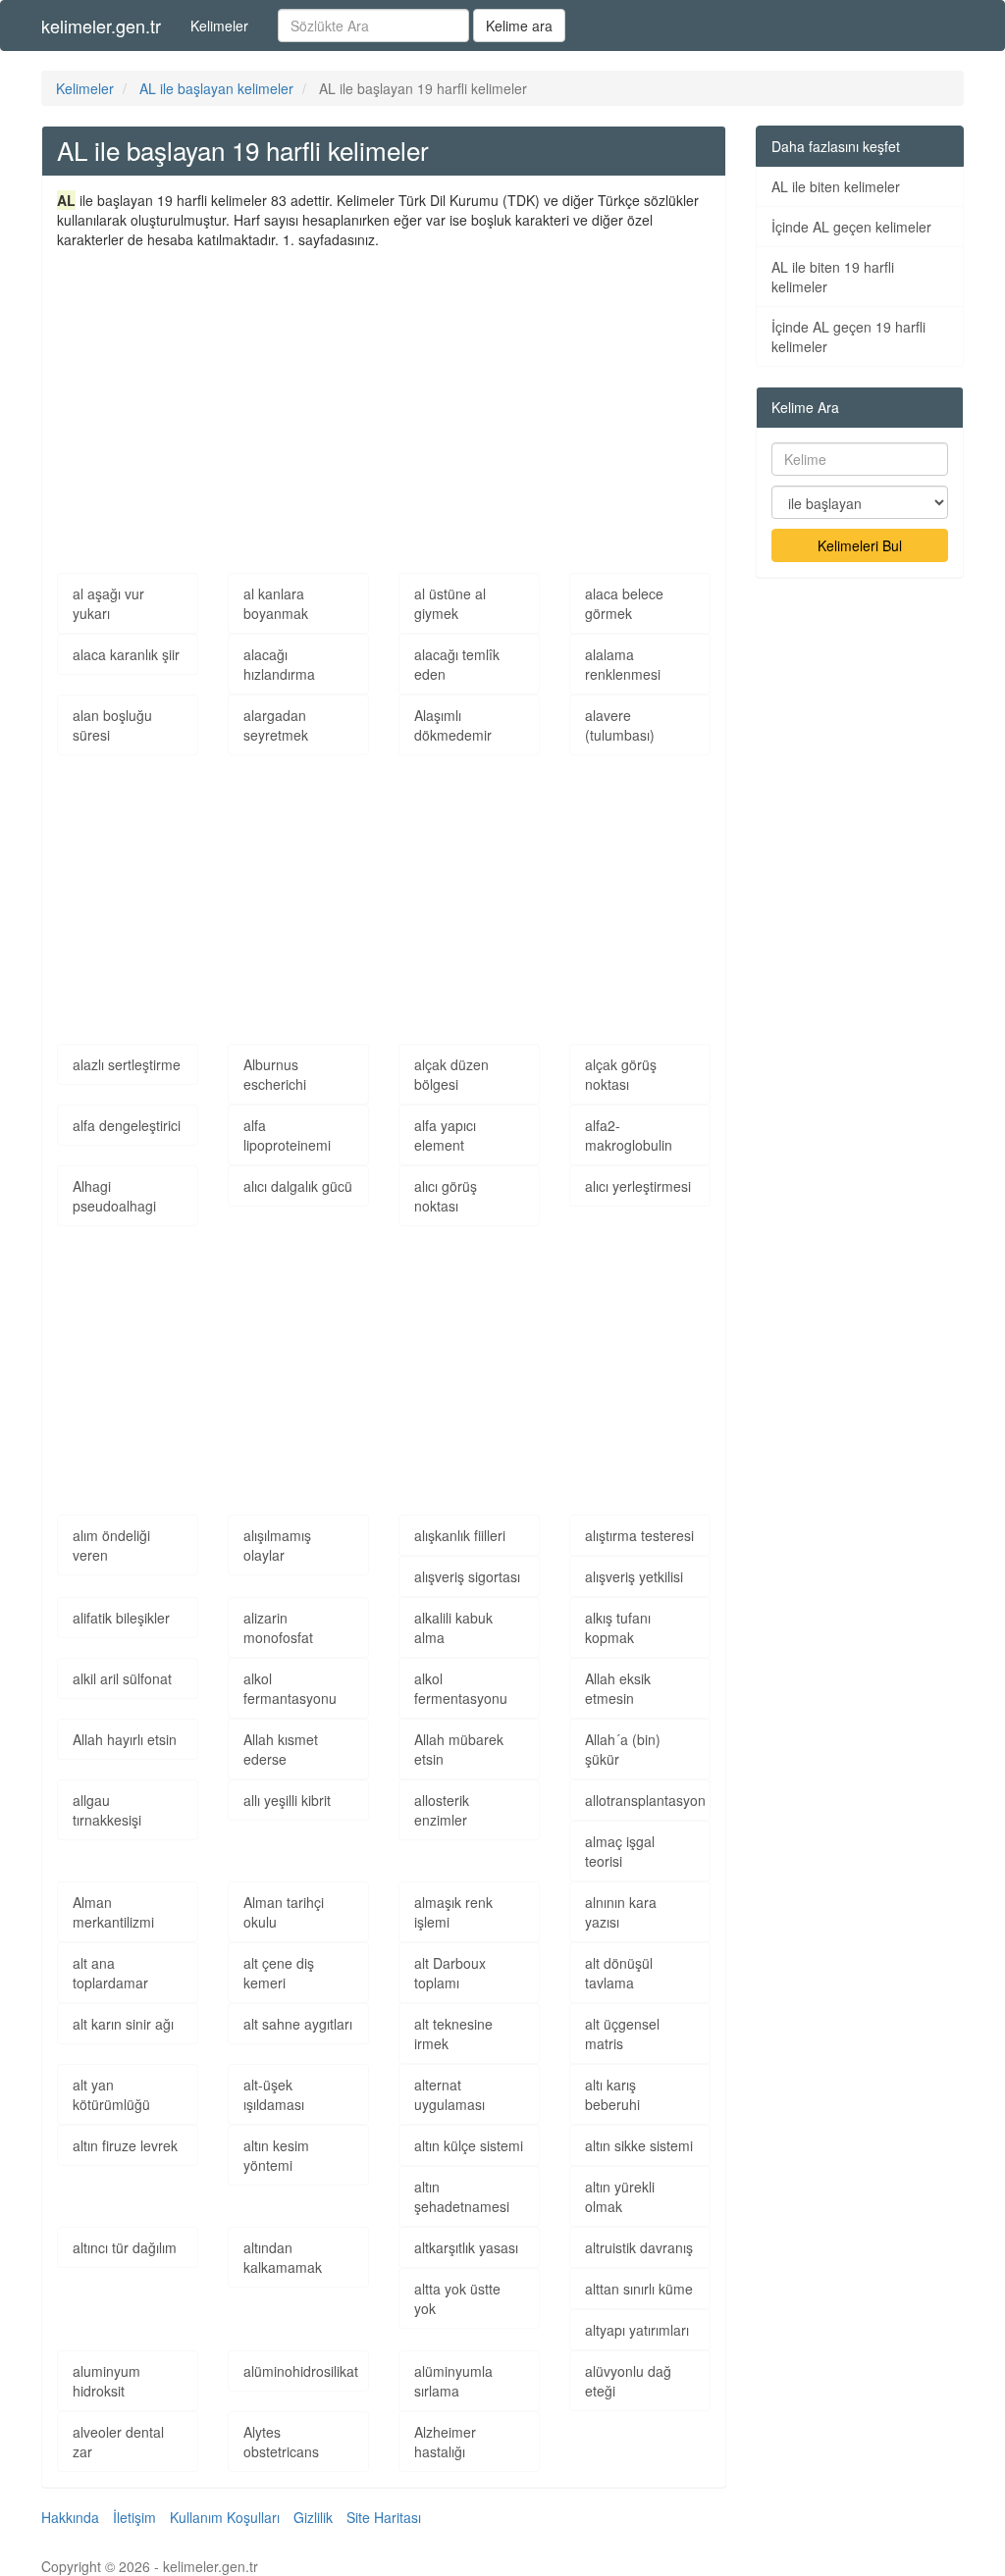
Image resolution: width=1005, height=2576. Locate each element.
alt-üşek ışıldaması (274, 2094)
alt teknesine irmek (453, 2034)
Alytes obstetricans (281, 2442)
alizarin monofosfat (278, 1627)
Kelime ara (519, 26)
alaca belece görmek (624, 603)
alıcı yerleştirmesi (638, 1186)
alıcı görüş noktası (446, 1196)
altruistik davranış (639, 2247)
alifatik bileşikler (121, 1618)
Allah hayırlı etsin (125, 1739)
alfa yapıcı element (445, 1135)
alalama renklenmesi (623, 664)
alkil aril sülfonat (122, 1678)
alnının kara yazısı (621, 1912)
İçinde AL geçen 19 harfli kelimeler (848, 336)
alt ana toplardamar (110, 1973)
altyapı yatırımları (637, 2330)
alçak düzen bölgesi (451, 1074)
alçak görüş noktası (621, 1074)
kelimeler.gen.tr (101, 26)
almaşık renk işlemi (453, 1912)
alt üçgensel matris (622, 2034)
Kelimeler (219, 26)
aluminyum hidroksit (106, 2381)
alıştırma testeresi (639, 1535)
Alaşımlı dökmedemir (453, 725)
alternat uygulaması (450, 2094)
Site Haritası (384, 2517)
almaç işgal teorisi (620, 1851)
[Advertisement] (384, 396)
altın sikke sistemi (639, 2145)
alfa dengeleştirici (127, 1125)
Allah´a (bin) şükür (623, 1749)
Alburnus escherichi (275, 1074)
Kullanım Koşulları (225, 2517)
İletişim (134, 2517)
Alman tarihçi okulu (284, 1912)
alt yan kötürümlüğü (111, 2094)
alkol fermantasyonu (290, 1688)
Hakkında (70, 2517)
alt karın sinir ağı (123, 2024)
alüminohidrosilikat (301, 2371)
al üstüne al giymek (450, 603)
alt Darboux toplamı (450, 1973)
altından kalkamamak (283, 2257)
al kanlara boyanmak (276, 603)
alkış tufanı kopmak (618, 1627)
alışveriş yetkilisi (634, 1576)
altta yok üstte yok (457, 2298)
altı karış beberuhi (612, 2094)
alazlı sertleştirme (127, 1064)
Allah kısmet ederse (281, 1749)
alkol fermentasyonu (461, 1688)
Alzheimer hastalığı (445, 2442)
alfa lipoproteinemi (287, 1135)
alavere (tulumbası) (620, 725)
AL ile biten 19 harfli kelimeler (833, 277)
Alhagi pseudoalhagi (114, 1196)
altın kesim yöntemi (276, 2155)
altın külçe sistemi (469, 2145)
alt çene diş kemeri (279, 1973)
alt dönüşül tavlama (619, 1973)
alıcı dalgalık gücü (298, 1186)
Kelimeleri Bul (860, 545)
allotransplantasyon (645, 1800)
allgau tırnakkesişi (107, 1810)
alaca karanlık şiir (126, 654)
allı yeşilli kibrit (287, 1800)
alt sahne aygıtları (298, 2024)
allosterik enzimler (442, 1810)
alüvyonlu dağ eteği (628, 2381)
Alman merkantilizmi (113, 1912)
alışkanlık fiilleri (460, 1535)
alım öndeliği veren (111, 1545)
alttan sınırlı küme (639, 2289)
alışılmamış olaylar (277, 1545)
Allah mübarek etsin (459, 1749)
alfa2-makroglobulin (629, 1135)
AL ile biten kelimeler (836, 186)
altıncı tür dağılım (125, 2247)
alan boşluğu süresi (112, 725)
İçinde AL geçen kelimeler (851, 227)
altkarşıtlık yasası (466, 2247)
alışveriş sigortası (467, 1576)
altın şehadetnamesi (462, 2196)
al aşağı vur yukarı (108, 603)
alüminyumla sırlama (453, 2381)
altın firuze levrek (125, 2145)
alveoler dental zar (118, 2442)
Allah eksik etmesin (618, 1688)
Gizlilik (313, 2517)
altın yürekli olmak (620, 2196)
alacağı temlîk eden (457, 664)
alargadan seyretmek (276, 725)
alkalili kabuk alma (453, 1627)
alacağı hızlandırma (279, 664)
